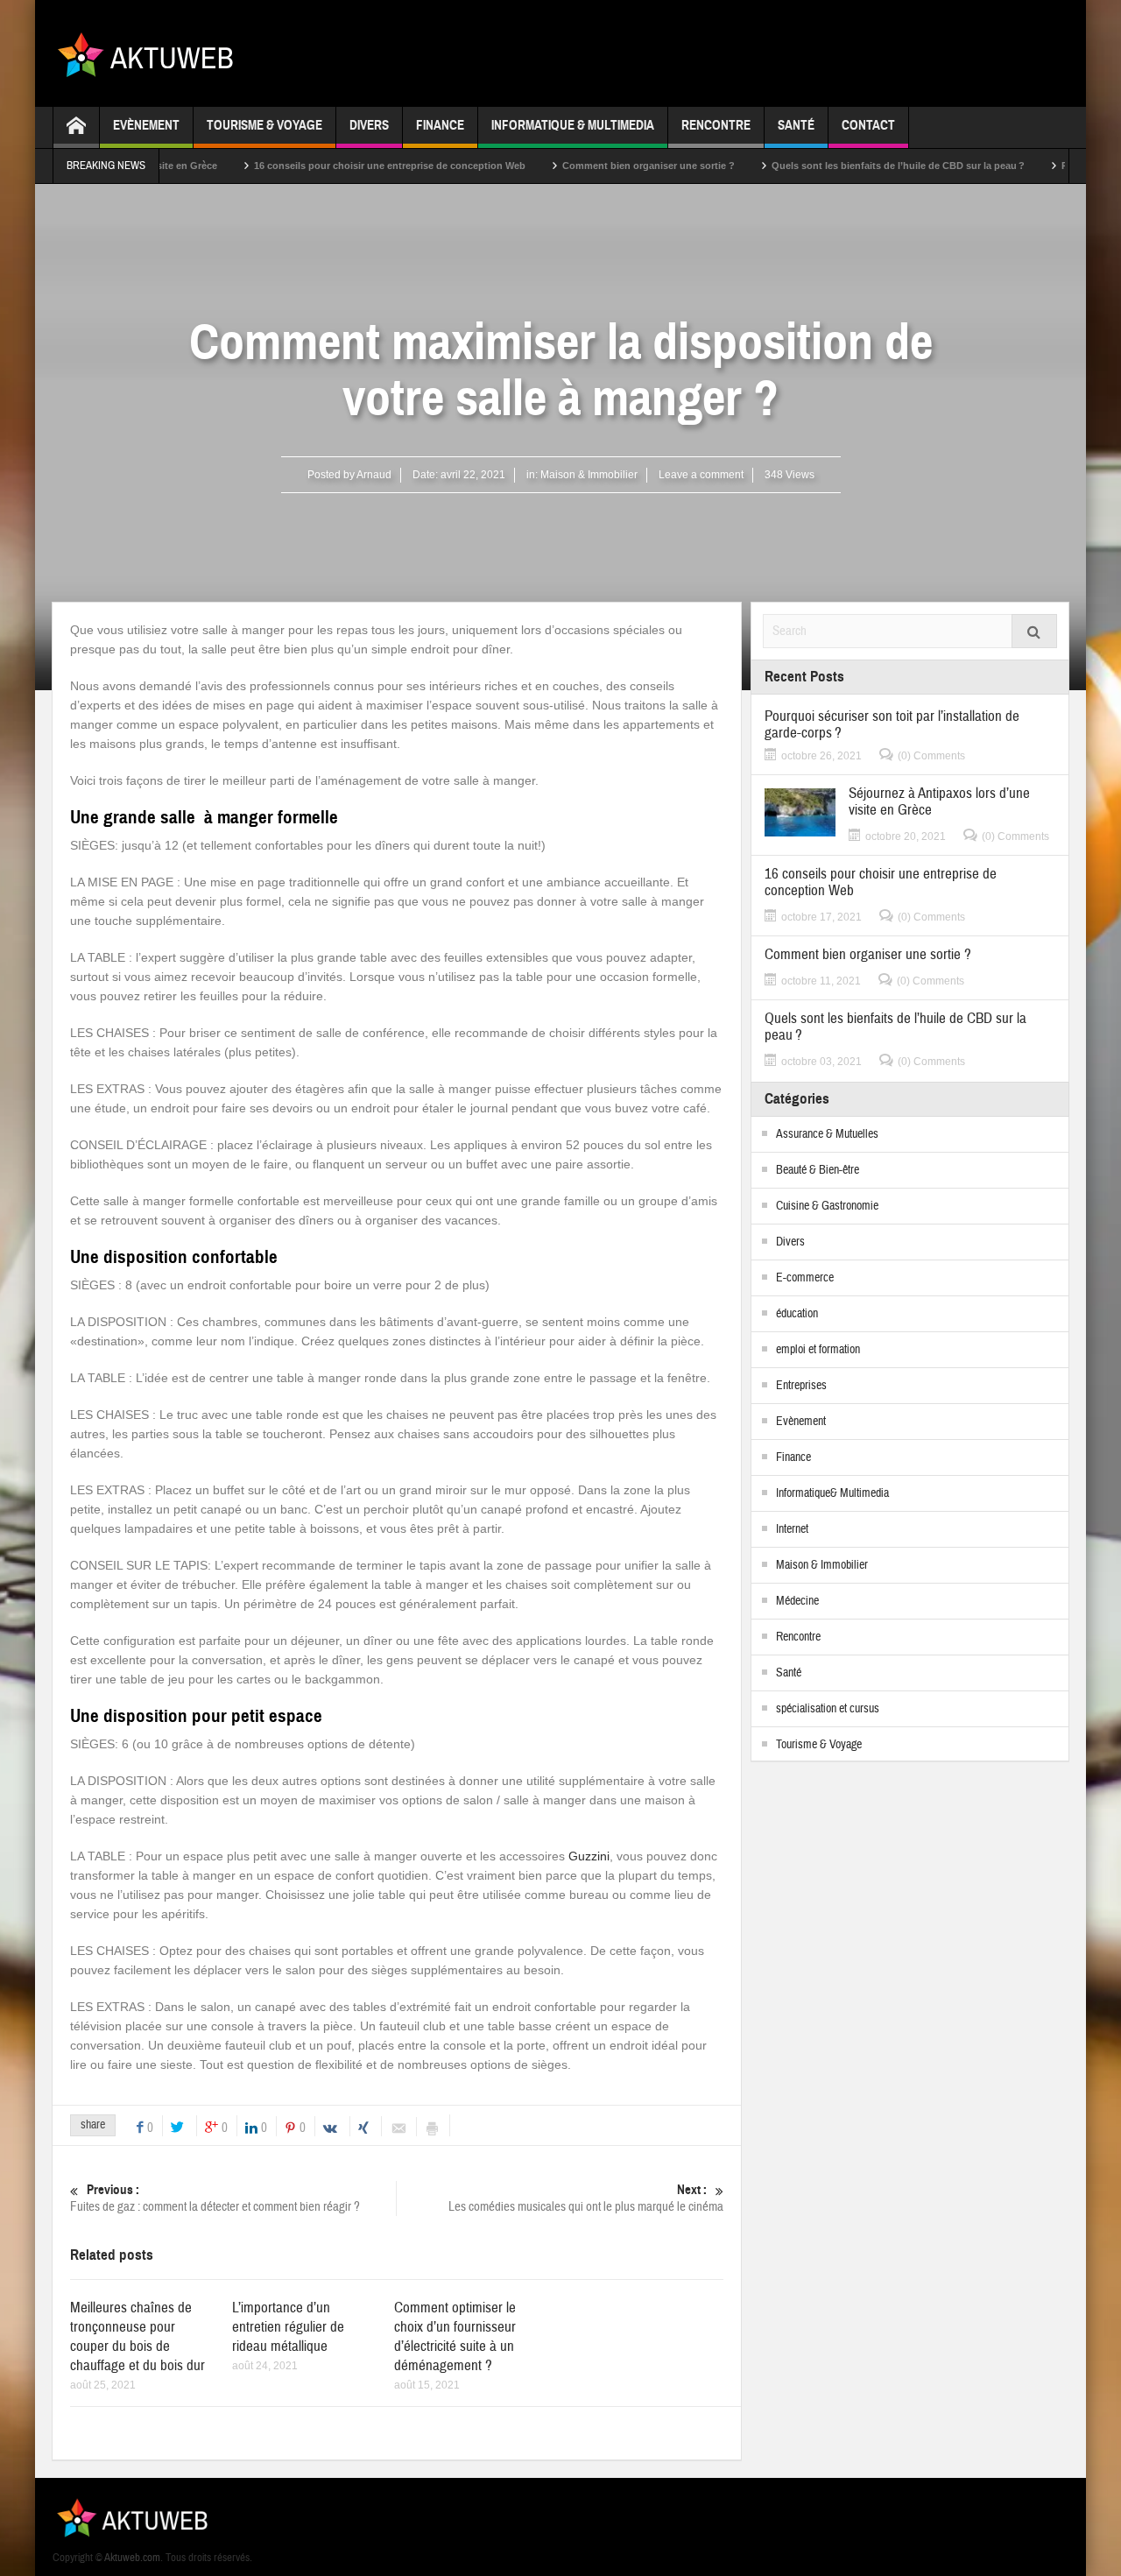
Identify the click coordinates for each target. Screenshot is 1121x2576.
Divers (369, 125)
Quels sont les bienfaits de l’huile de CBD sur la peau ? (851, 166)
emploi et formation (818, 1350)
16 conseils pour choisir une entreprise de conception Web (342, 166)
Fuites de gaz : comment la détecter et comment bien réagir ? (215, 2198)
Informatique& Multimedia (832, 1493)
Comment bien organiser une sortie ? (601, 166)
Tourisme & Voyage (264, 125)
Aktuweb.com (132, 2558)
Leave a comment (701, 475)
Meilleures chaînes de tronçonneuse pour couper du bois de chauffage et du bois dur (137, 2336)
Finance (440, 125)
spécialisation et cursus (828, 1709)
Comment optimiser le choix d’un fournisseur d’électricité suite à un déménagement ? (455, 2336)
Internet (792, 1529)
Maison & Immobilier (589, 475)
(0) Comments (931, 756)
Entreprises (801, 1386)
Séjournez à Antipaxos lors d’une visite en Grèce (939, 801)
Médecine (797, 1601)
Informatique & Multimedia (573, 125)
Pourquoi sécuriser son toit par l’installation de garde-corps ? (892, 724)
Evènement (146, 125)
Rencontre (716, 125)
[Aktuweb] (152, 53)
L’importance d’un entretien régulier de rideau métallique (288, 2327)
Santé (796, 125)
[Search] (1034, 631)
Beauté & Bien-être (818, 1170)
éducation (797, 1314)
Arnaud (374, 475)
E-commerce (805, 1278)
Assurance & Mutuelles (827, 1134)
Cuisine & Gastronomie (827, 1206)
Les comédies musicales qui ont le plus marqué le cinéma (586, 2198)
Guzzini (589, 1856)
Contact (868, 125)
